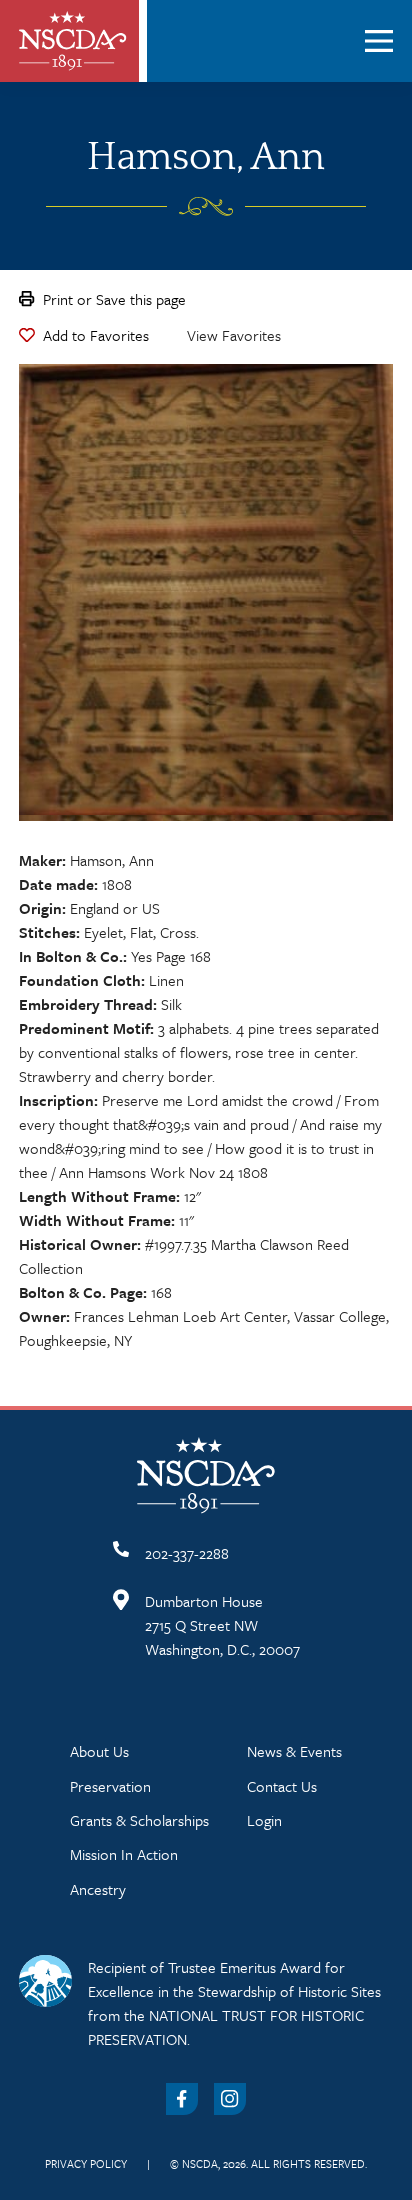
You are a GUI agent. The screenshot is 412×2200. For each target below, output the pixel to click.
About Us (99, 1751)
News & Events (294, 1751)
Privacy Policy (86, 2163)
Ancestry (98, 1889)
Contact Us (282, 1786)
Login (264, 1820)
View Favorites (234, 335)
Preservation (110, 1786)
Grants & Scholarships (139, 1820)
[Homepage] (73, 41)
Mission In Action (124, 1854)
